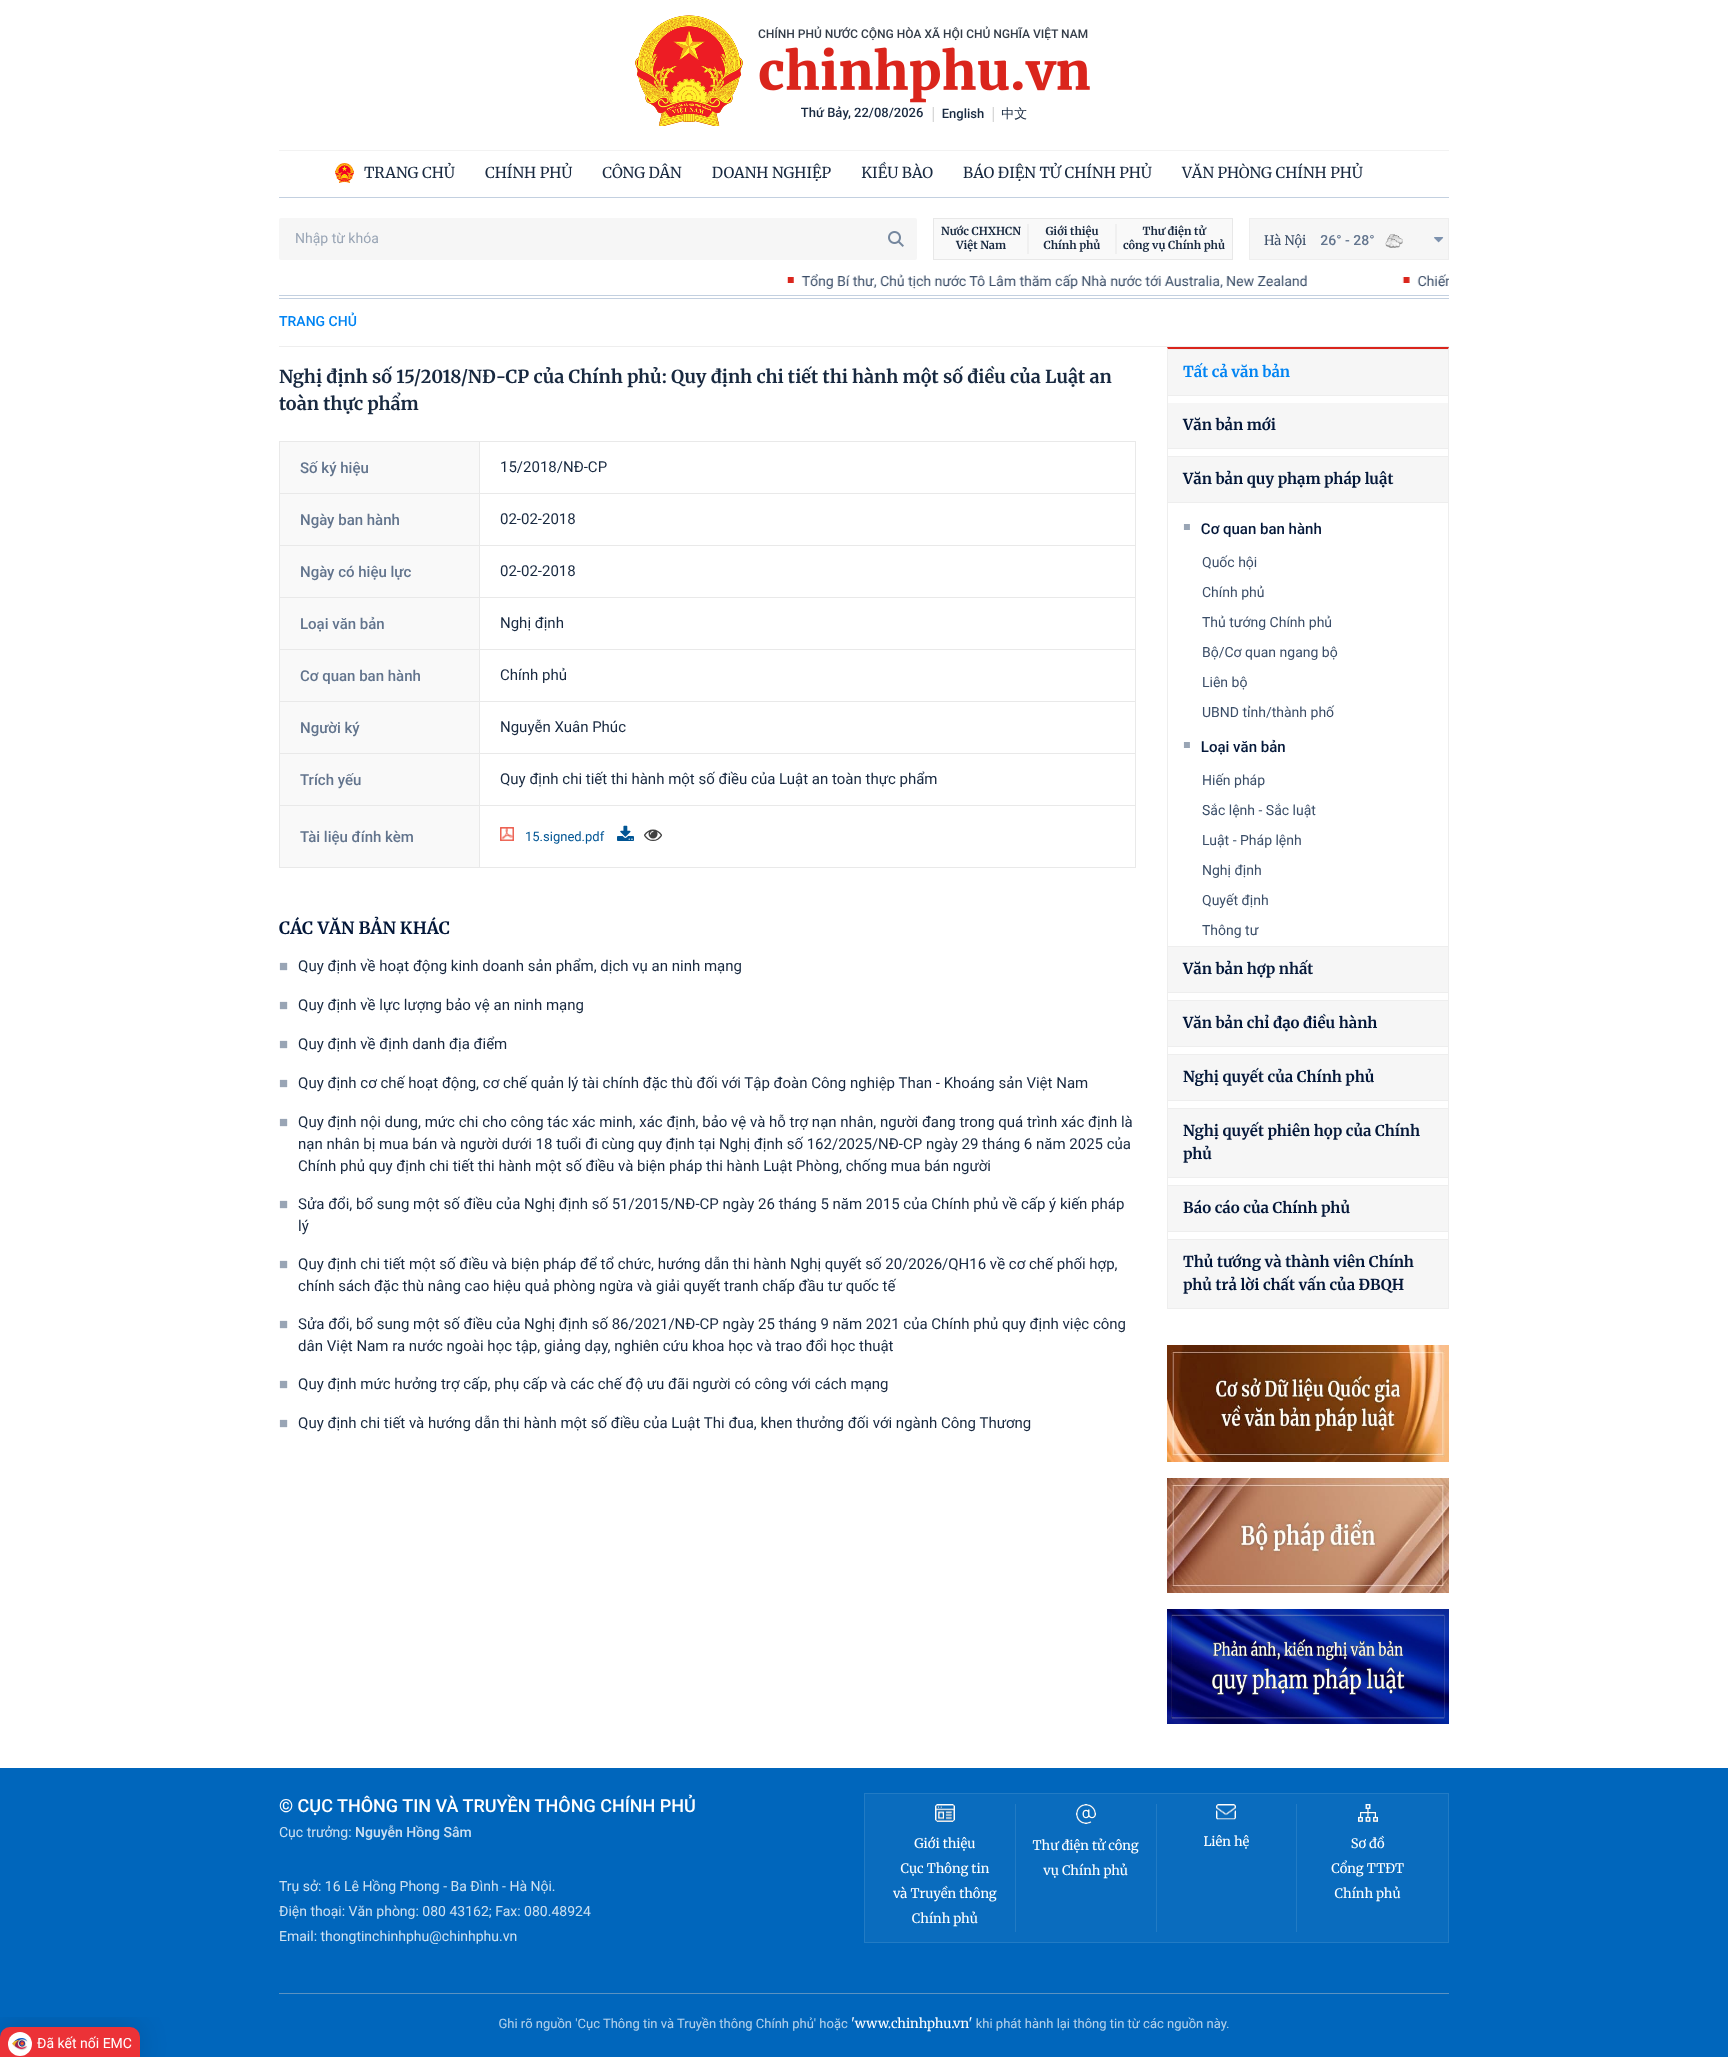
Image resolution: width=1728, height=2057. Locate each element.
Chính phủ (1233, 593)
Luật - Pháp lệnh (1252, 841)
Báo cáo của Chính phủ (1266, 1208)
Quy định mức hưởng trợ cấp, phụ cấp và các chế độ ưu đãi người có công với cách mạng (593, 1384)
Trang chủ (318, 322)
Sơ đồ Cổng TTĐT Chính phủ (1367, 1868)
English (963, 114)
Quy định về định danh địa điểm (402, 1044)
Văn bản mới (1229, 425)
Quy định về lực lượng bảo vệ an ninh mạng (441, 1005)
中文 (1014, 114)
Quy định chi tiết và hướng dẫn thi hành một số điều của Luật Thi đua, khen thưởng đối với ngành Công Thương (664, 1423)
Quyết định (1235, 901)
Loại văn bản (1243, 747)
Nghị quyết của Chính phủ (1278, 1077)
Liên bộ (1224, 683)
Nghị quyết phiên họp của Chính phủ (1301, 1143)
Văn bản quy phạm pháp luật (1288, 479)
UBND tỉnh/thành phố (1268, 713)
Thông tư (1230, 931)
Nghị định (1232, 871)
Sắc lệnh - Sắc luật (1259, 811)
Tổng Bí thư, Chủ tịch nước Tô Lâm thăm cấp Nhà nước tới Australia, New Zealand (987, 282)
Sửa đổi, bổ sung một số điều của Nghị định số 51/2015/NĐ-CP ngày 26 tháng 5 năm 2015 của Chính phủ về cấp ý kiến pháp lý (711, 1215)
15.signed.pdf (566, 837)
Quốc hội (1229, 563)
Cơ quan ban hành (1261, 529)
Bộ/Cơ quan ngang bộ (1270, 653)
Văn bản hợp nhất (1248, 969)
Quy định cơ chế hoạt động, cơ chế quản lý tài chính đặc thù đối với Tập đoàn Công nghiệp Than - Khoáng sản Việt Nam (693, 1083)
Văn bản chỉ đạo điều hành (1280, 1023)
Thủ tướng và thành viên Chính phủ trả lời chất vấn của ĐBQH (1298, 1274)
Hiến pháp (1233, 781)
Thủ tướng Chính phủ (1267, 623)
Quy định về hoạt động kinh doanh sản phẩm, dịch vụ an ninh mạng (520, 966)
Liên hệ (1226, 1841)
